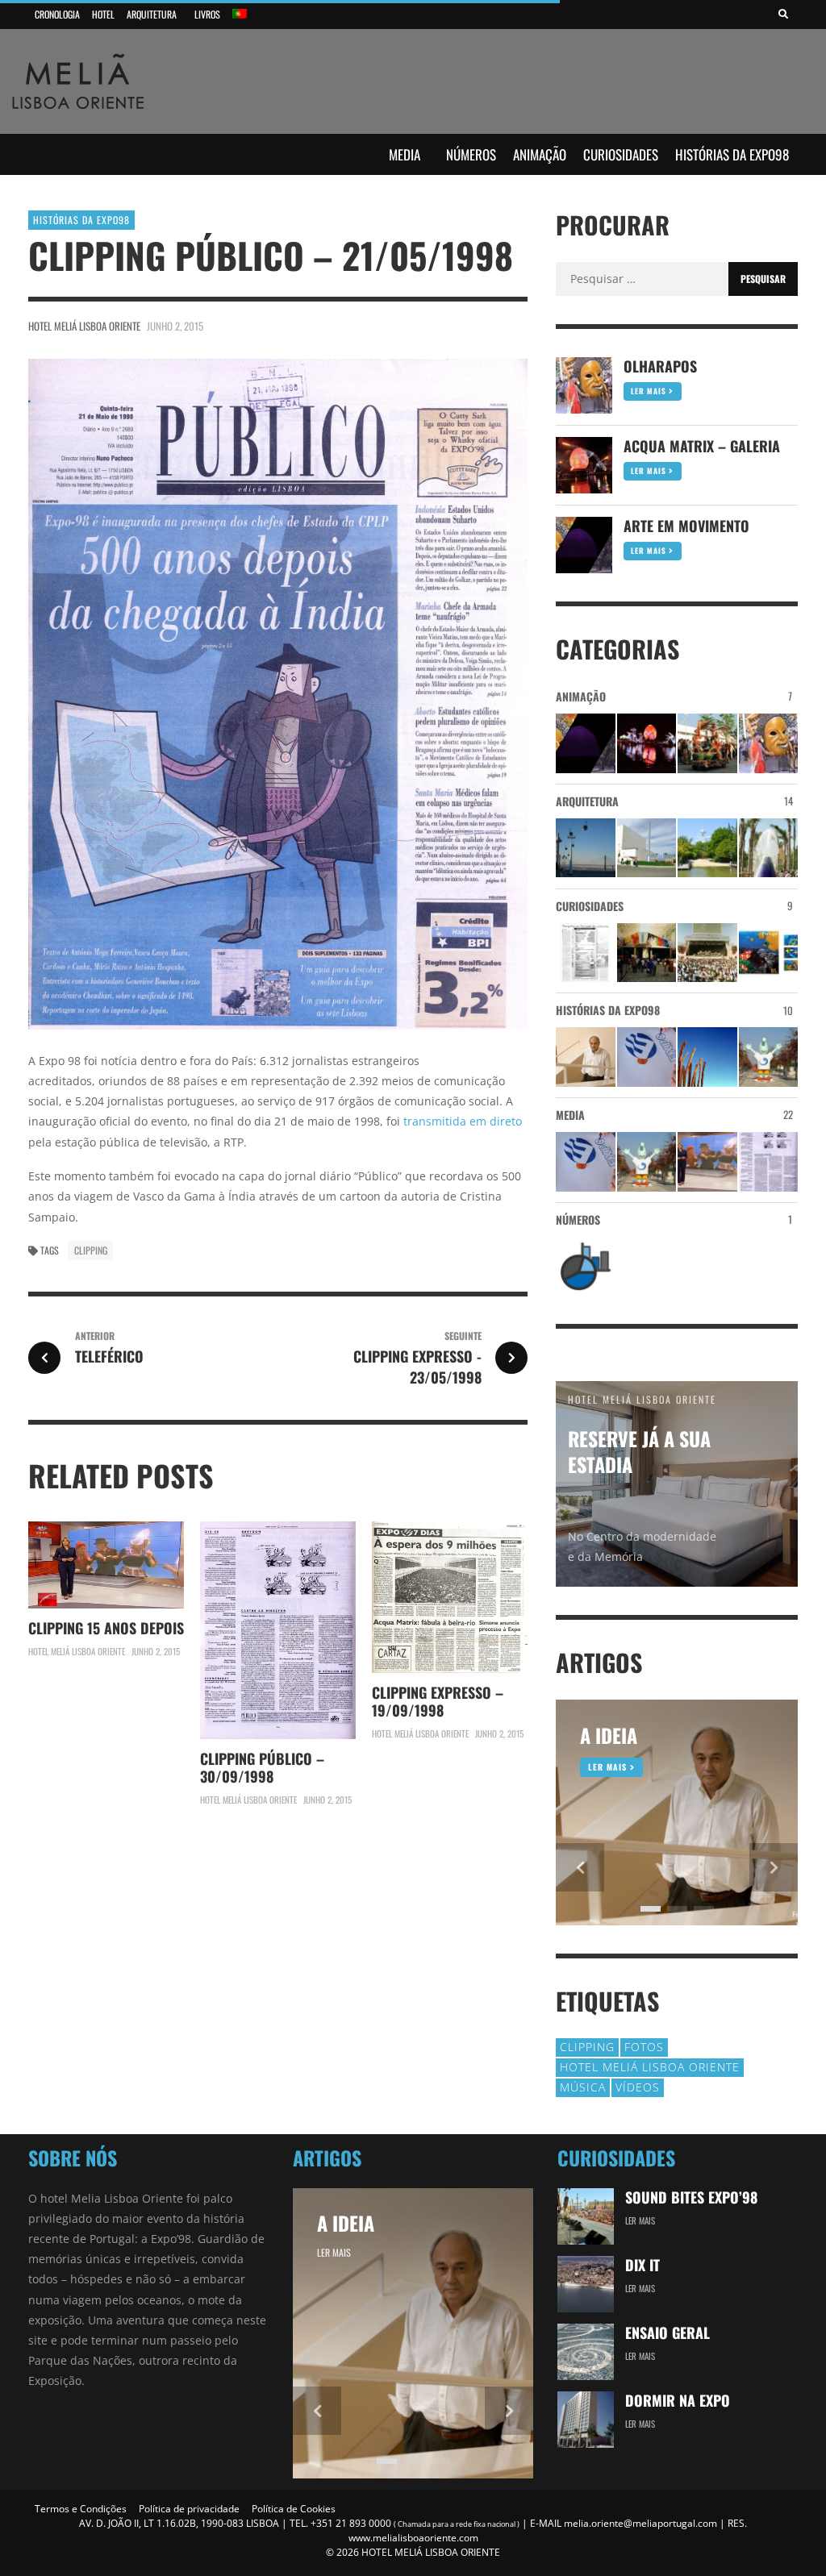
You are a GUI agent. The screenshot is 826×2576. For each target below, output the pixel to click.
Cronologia (57, 14)
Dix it (642, 2265)
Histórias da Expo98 (732, 154)
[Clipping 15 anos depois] (707, 1162)
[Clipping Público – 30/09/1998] (769, 1162)
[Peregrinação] (707, 743)
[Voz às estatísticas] (586, 1267)
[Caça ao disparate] (707, 953)
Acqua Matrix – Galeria (702, 446)
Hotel (103, 14)
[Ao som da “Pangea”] (707, 1057)
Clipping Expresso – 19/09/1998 (438, 1701)
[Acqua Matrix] (647, 743)
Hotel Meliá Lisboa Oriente (84, 326)
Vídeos (638, 2087)
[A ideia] (586, 1057)
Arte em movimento (686, 526)
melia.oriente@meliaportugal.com (640, 2523)
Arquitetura (152, 14)
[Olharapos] (769, 743)
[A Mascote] (769, 1057)
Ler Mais (650, 391)
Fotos (644, 2047)
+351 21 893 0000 (351, 2523)
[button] (580, 1867)
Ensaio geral (667, 2333)
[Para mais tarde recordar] (769, 953)
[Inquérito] (586, 953)
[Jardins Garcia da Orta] (707, 848)
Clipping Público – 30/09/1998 (262, 1767)
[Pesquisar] (783, 15)
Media (405, 154)
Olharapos (660, 366)
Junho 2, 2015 (175, 326)
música (583, 2087)
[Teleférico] (586, 848)
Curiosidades (621, 154)
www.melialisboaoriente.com (413, 2538)
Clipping (91, 1250)
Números (471, 154)
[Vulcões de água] (769, 848)
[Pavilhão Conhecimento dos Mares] (647, 848)
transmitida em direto (463, 1121)
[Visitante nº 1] (647, 953)
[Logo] (647, 1057)
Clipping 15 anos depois (106, 1628)
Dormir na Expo (678, 2400)
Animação (540, 154)
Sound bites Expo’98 (691, 2197)
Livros (207, 14)
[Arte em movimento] (586, 743)
